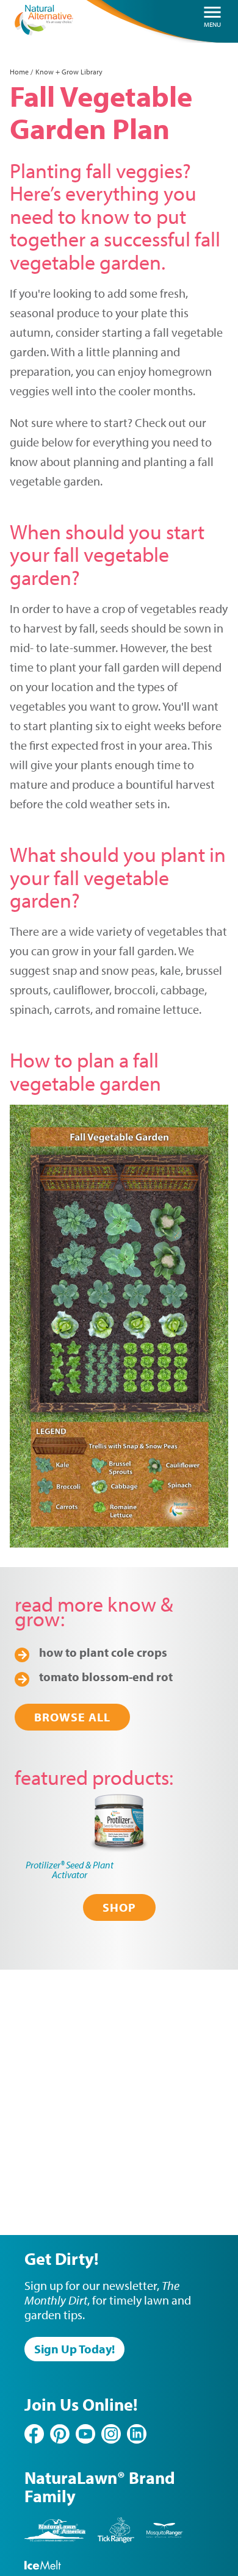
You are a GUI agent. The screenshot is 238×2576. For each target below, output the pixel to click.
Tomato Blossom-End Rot (106, 1677)
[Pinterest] (60, 2434)
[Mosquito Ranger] (165, 2540)
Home (19, 72)
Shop (119, 1907)
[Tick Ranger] (116, 2540)
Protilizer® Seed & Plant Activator (70, 1870)
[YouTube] (85, 2434)
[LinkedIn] (137, 2434)
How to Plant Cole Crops (103, 1652)
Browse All (72, 1717)
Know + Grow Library (69, 72)
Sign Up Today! (74, 2349)
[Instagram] (111, 2434)
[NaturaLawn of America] (55, 2540)
